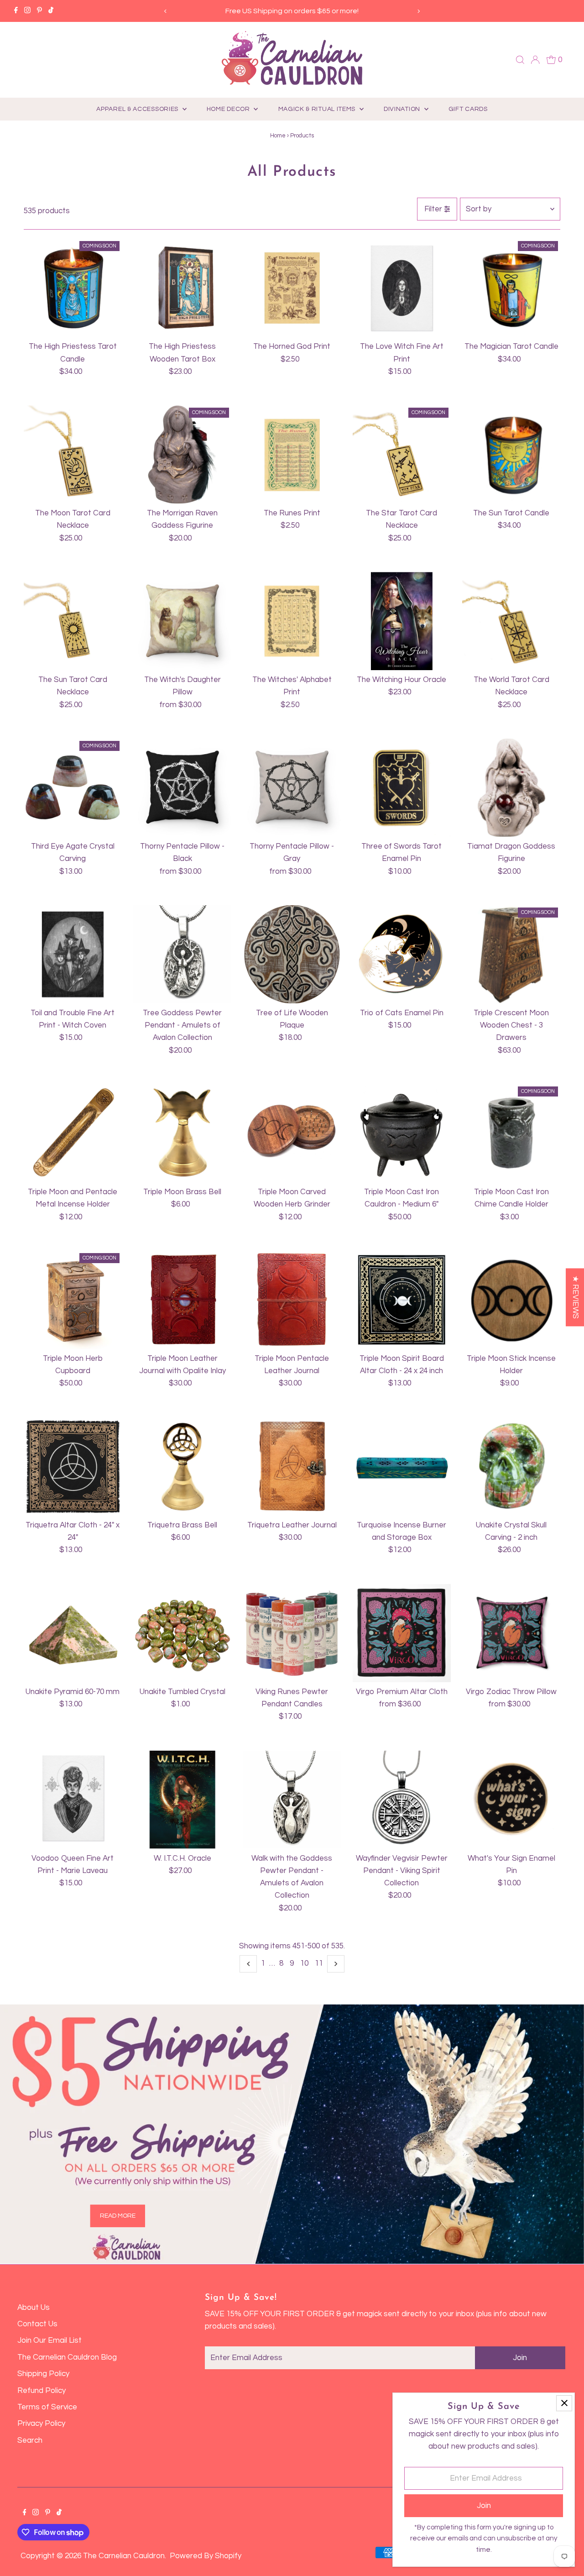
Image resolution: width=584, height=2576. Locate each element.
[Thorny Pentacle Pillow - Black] (182, 788)
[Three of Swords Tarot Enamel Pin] (402, 788)
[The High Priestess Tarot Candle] (73, 288)
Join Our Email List (50, 2340)
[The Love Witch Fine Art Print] (402, 288)
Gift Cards (468, 109)
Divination (403, 109)
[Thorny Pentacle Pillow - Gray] (292, 788)
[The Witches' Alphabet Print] (292, 621)
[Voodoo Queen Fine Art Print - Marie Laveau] (73, 1800)
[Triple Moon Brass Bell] (182, 1133)
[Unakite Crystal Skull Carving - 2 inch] (511, 1466)
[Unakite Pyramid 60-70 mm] (73, 1633)
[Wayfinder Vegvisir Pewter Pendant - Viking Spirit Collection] (402, 1800)
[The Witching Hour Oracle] (402, 621)
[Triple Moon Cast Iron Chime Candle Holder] (511, 1133)
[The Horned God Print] (292, 288)
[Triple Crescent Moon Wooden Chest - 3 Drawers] (511, 954)
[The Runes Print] (292, 454)
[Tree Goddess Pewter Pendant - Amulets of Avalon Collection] (182, 954)
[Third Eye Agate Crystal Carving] (73, 788)
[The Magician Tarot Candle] (511, 288)
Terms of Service (47, 2407)
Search (30, 2440)
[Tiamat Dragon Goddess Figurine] (511, 788)
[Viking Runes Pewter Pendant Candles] (292, 1633)
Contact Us (37, 2324)
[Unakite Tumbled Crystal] (182, 1633)
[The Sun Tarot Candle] (511, 454)
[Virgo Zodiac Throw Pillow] (511, 1633)
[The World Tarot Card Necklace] (511, 621)
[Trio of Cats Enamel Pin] (402, 954)
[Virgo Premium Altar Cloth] (402, 1633)
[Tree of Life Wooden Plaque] (292, 954)
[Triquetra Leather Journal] (292, 1466)
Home (278, 136)
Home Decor (229, 109)
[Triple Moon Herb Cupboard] (73, 1300)
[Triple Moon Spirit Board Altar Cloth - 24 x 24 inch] (402, 1300)
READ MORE (118, 2215)
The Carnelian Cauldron (124, 2556)
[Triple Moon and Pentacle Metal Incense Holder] (73, 1133)
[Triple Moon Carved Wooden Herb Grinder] (292, 1133)
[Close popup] (564, 2403)
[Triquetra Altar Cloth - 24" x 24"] (73, 1466)
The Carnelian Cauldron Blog (67, 2357)
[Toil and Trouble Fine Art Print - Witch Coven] (73, 954)
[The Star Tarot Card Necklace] (402, 454)
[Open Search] (520, 60)
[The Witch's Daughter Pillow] (182, 621)
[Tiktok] (51, 11)
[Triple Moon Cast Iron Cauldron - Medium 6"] (402, 1133)
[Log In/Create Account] (535, 60)
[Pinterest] (39, 11)
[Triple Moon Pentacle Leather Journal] (292, 1300)
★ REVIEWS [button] (575, 1297)
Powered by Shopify (206, 2556)
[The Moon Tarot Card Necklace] (73, 454)
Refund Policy (42, 2391)
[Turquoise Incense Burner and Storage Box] (402, 1466)
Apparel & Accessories (138, 109)
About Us (34, 2308)
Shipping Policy (43, 2374)
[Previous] (166, 11)
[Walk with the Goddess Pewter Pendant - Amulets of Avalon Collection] (292, 1800)
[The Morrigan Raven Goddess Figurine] (182, 454)
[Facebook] (16, 11)
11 (319, 1963)
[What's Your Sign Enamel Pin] (511, 1800)
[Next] (418, 11)
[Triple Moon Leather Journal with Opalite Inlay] (182, 1300)
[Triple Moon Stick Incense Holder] (511, 1300)
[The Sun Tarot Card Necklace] (73, 621)
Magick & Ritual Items (318, 109)
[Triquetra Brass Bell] (182, 1466)
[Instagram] (27, 11)
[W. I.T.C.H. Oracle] (182, 1800)
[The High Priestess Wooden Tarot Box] (182, 288)
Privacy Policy (41, 2424)
